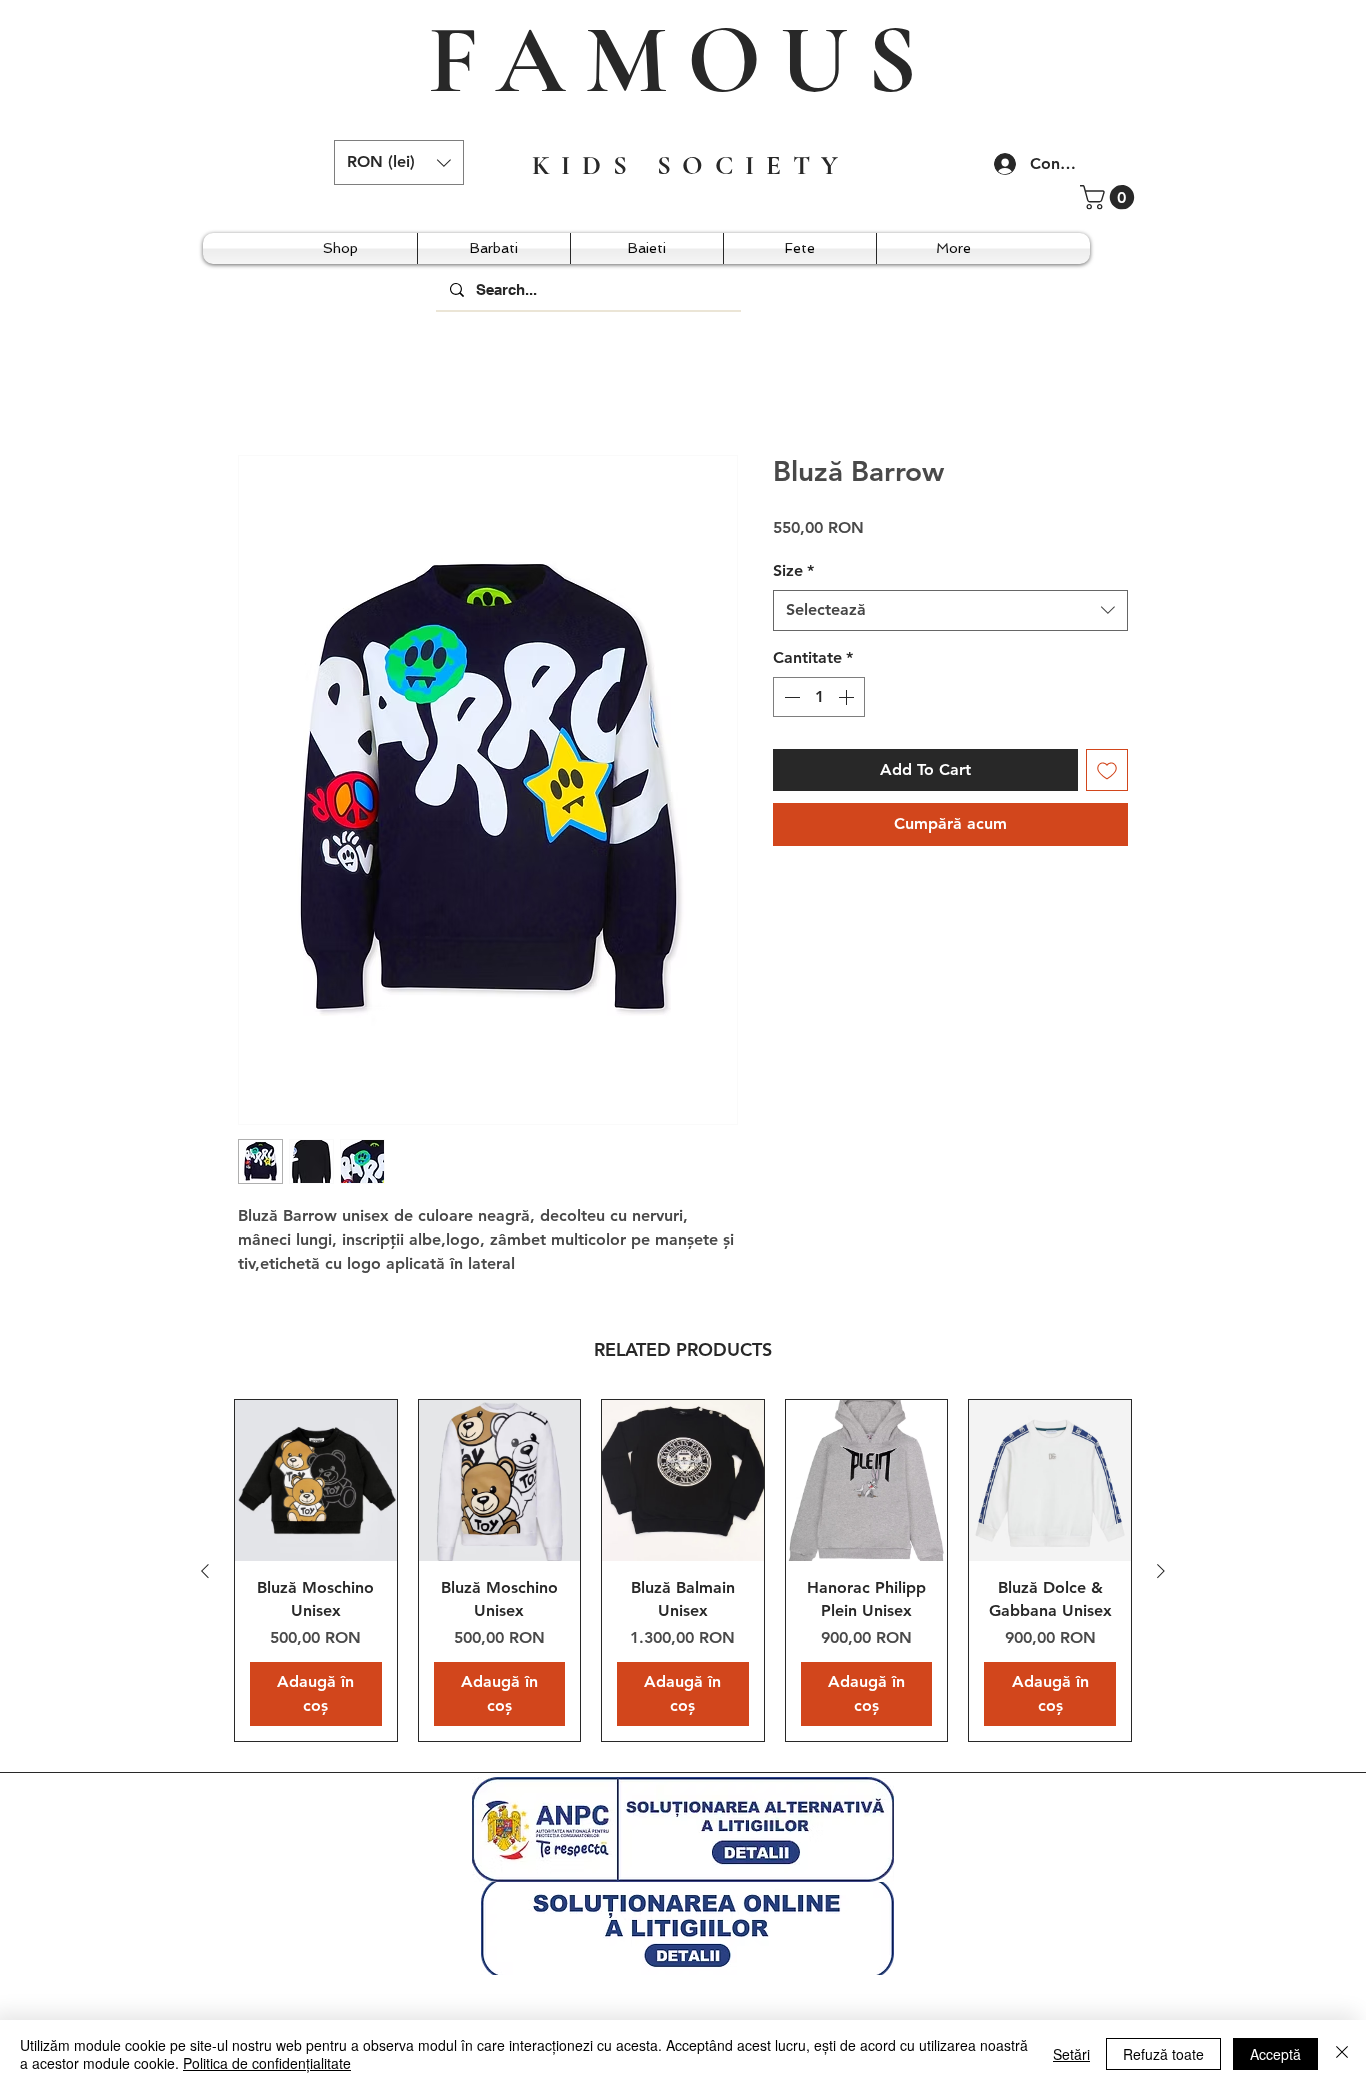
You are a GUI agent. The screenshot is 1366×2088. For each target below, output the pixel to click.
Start (256, 383)
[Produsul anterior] (205, 1572)
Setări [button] (1071, 2054)
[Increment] (848, 699)
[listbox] (399, 162)
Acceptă (1275, 2054)
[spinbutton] (819, 699)
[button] (399, 162)
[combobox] (950, 612)
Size (793, 571)
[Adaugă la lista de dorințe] (1107, 772)
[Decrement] (790, 699)
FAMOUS (682, 60)
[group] (683, 1571)
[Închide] (1342, 2054)
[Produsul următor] (1161, 1572)
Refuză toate (1163, 2054)
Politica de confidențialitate (267, 2063)
